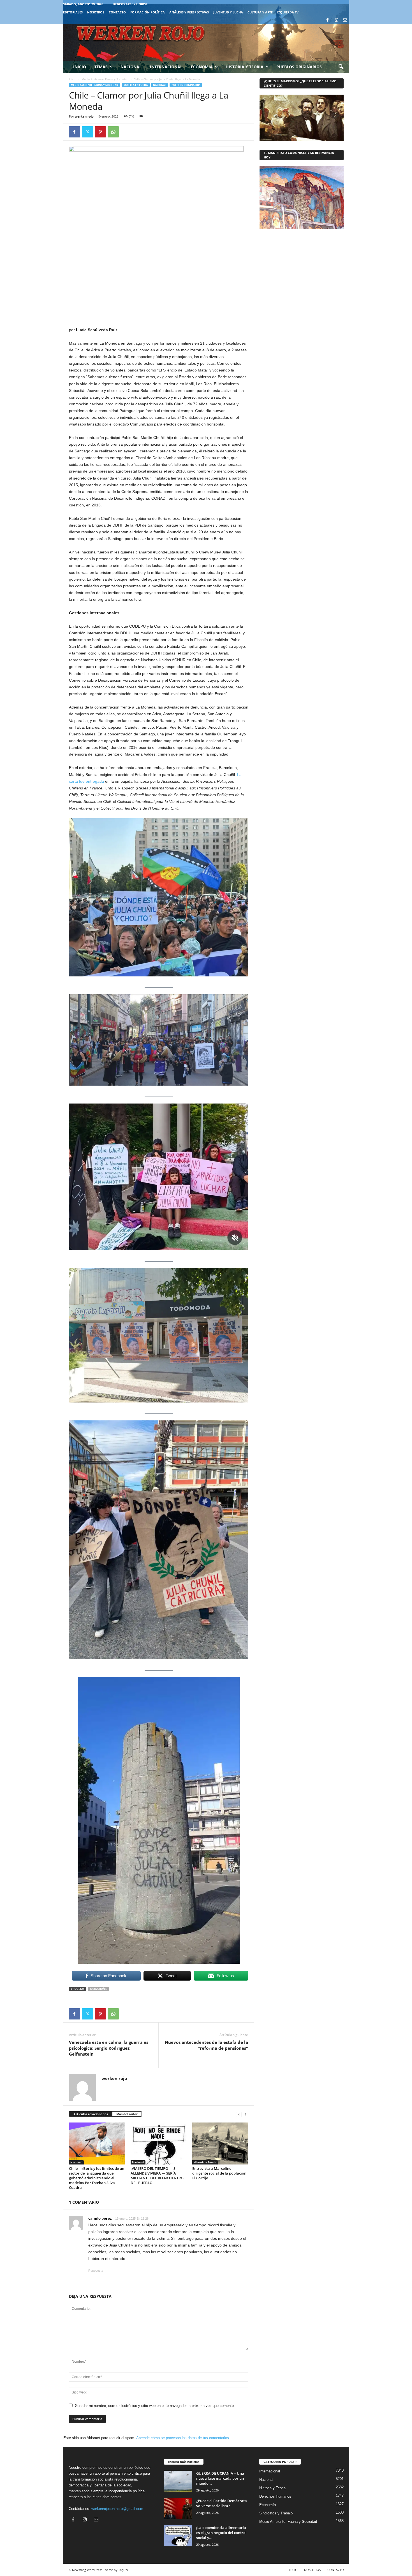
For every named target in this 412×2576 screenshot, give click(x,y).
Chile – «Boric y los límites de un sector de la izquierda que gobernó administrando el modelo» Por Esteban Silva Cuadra (97, 2178)
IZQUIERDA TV (288, 12)
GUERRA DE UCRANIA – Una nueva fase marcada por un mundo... (220, 2478)
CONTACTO (117, 12)
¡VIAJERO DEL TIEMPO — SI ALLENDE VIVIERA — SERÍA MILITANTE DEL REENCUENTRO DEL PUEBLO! (157, 2176)
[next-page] (246, 2114)
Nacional (131, 67)
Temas (101, 67)
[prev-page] (239, 2114)
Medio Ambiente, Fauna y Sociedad (105, 79)
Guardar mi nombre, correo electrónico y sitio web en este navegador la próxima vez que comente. (155, 2406)
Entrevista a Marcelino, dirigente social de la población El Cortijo (219, 2173)
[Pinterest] (100, 132)
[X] (87, 132)
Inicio (80, 67)
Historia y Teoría (245, 67)
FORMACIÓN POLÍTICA (148, 12)
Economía (202, 67)
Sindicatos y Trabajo (276, 2513)
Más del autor (127, 2114)
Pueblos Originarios (299, 67)
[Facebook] (328, 20)
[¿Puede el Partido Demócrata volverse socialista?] (178, 2509)
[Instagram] (336, 20)
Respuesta (96, 2271)
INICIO (293, 2570)
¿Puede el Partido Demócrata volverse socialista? (222, 2503)
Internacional (166, 67)
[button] (341, 67)
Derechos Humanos (275, 2496)
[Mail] (345, 20)
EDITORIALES (73, 12)
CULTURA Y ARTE (260, 12)
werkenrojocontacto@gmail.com (117, 2509)
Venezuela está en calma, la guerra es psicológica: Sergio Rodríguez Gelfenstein (109, 2048)
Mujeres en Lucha (136, 85)
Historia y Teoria (205, 2162)
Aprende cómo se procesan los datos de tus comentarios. (183, 2438)
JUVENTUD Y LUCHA (228, 12)
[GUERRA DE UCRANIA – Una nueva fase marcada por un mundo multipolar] (178, 2481)
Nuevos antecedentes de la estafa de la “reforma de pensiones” (206, 2045)
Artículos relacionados (91, 2114)
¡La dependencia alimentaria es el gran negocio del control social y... (221, 2533)
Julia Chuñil (99, 1989)
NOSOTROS (96, 12)
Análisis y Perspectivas (189, 12)
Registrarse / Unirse (130, 4)
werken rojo (84, 116)
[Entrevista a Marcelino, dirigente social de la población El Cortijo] (220, 2143)
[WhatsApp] (113, 132)
